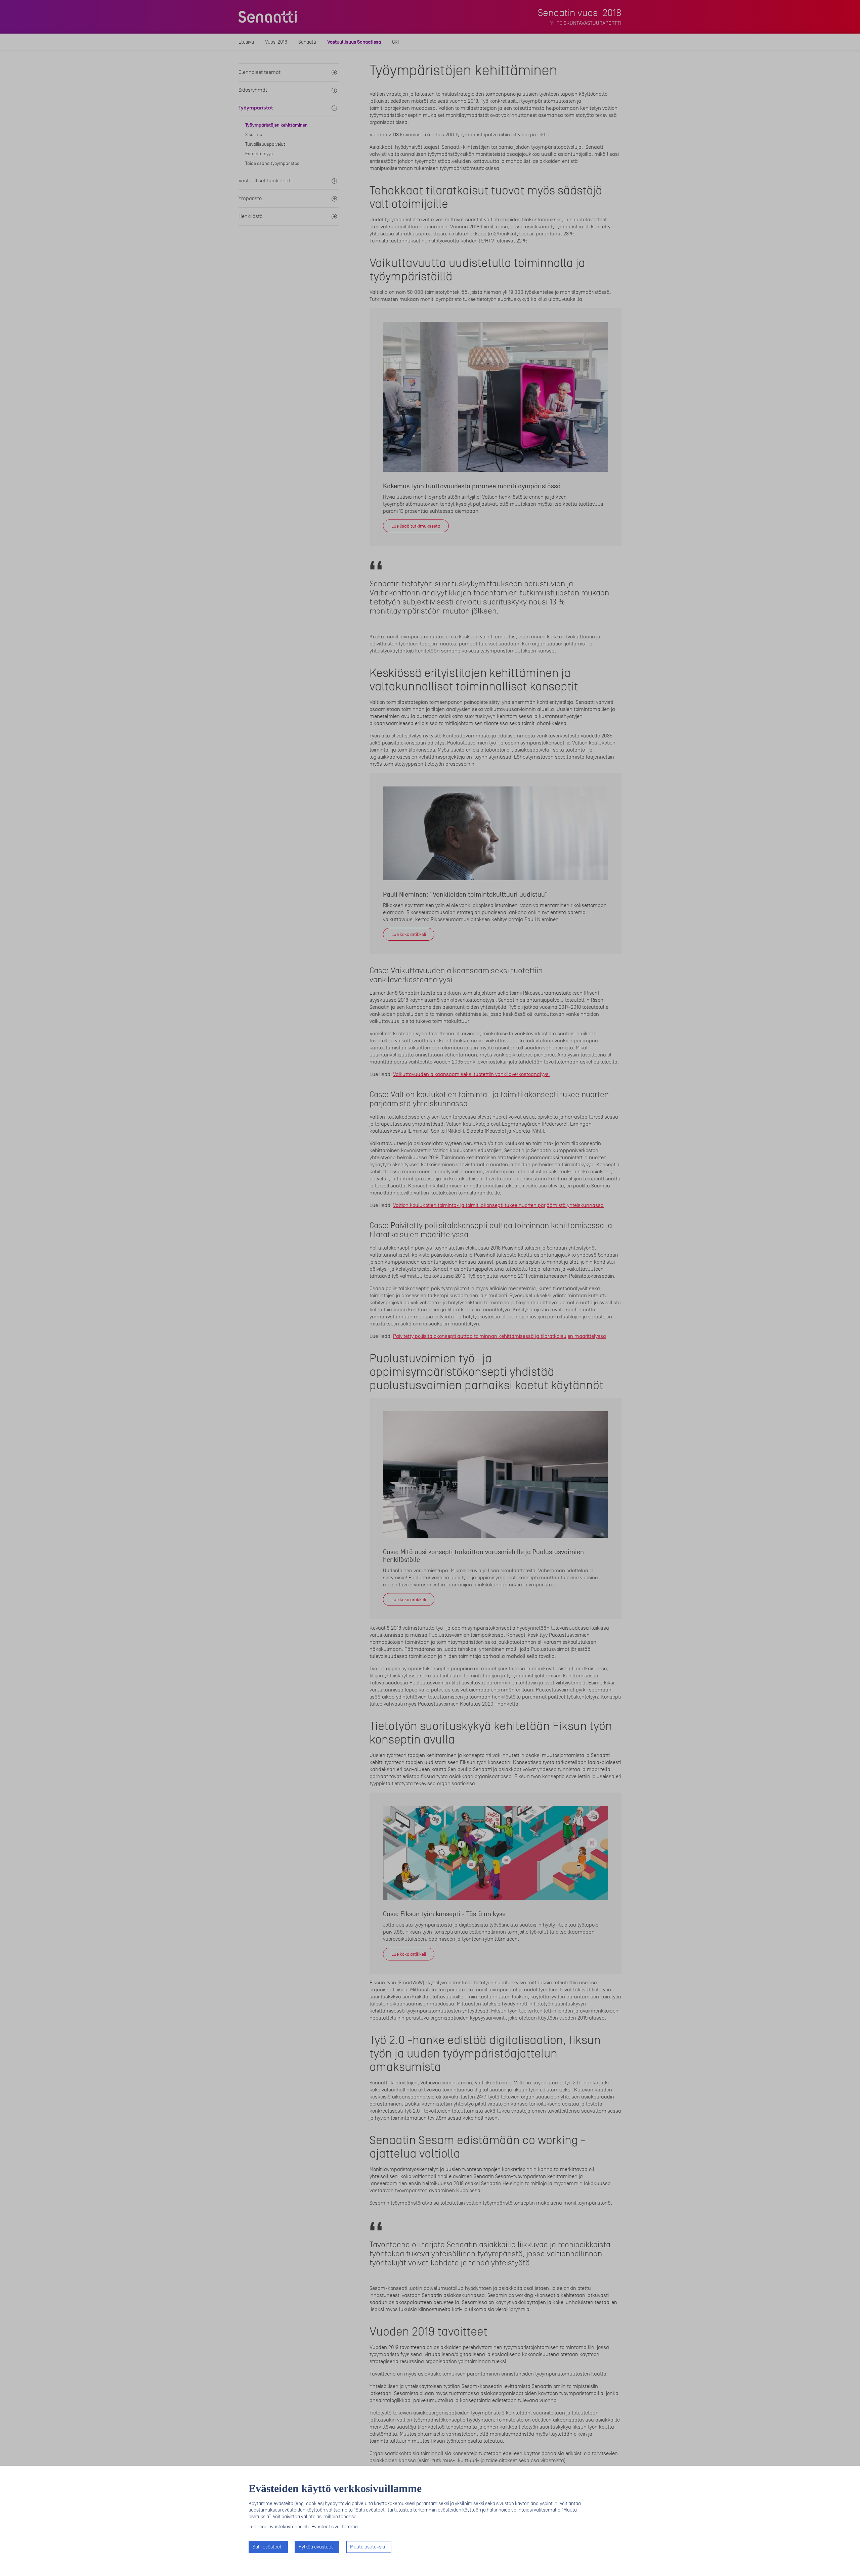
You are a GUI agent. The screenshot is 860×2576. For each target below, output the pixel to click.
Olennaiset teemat (260, 72)
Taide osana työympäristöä (272, 163)
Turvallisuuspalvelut (265, 144)
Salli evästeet (267, 2547)
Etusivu (246, 42)
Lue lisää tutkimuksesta (416, 526)
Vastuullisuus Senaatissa (354, 42)
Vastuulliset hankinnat (264, 181)
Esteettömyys (259, 154)
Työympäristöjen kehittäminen (276, 125)
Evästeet (321, 2527)
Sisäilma (254, 134)
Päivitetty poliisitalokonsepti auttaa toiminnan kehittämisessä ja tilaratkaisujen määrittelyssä (500, 1336)
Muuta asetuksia (368, 2547)
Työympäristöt (256, 108)
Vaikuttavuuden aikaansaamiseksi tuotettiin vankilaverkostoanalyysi (471, 1074)
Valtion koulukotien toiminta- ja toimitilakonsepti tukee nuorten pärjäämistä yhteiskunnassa (498, 1205)
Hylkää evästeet (316, 2547)
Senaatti (307, 42)
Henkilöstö (250, 216)
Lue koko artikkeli (409, 934)
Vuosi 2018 (276, 42)
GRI (395, 42)
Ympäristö (250, 198)
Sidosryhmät (253, 90)
